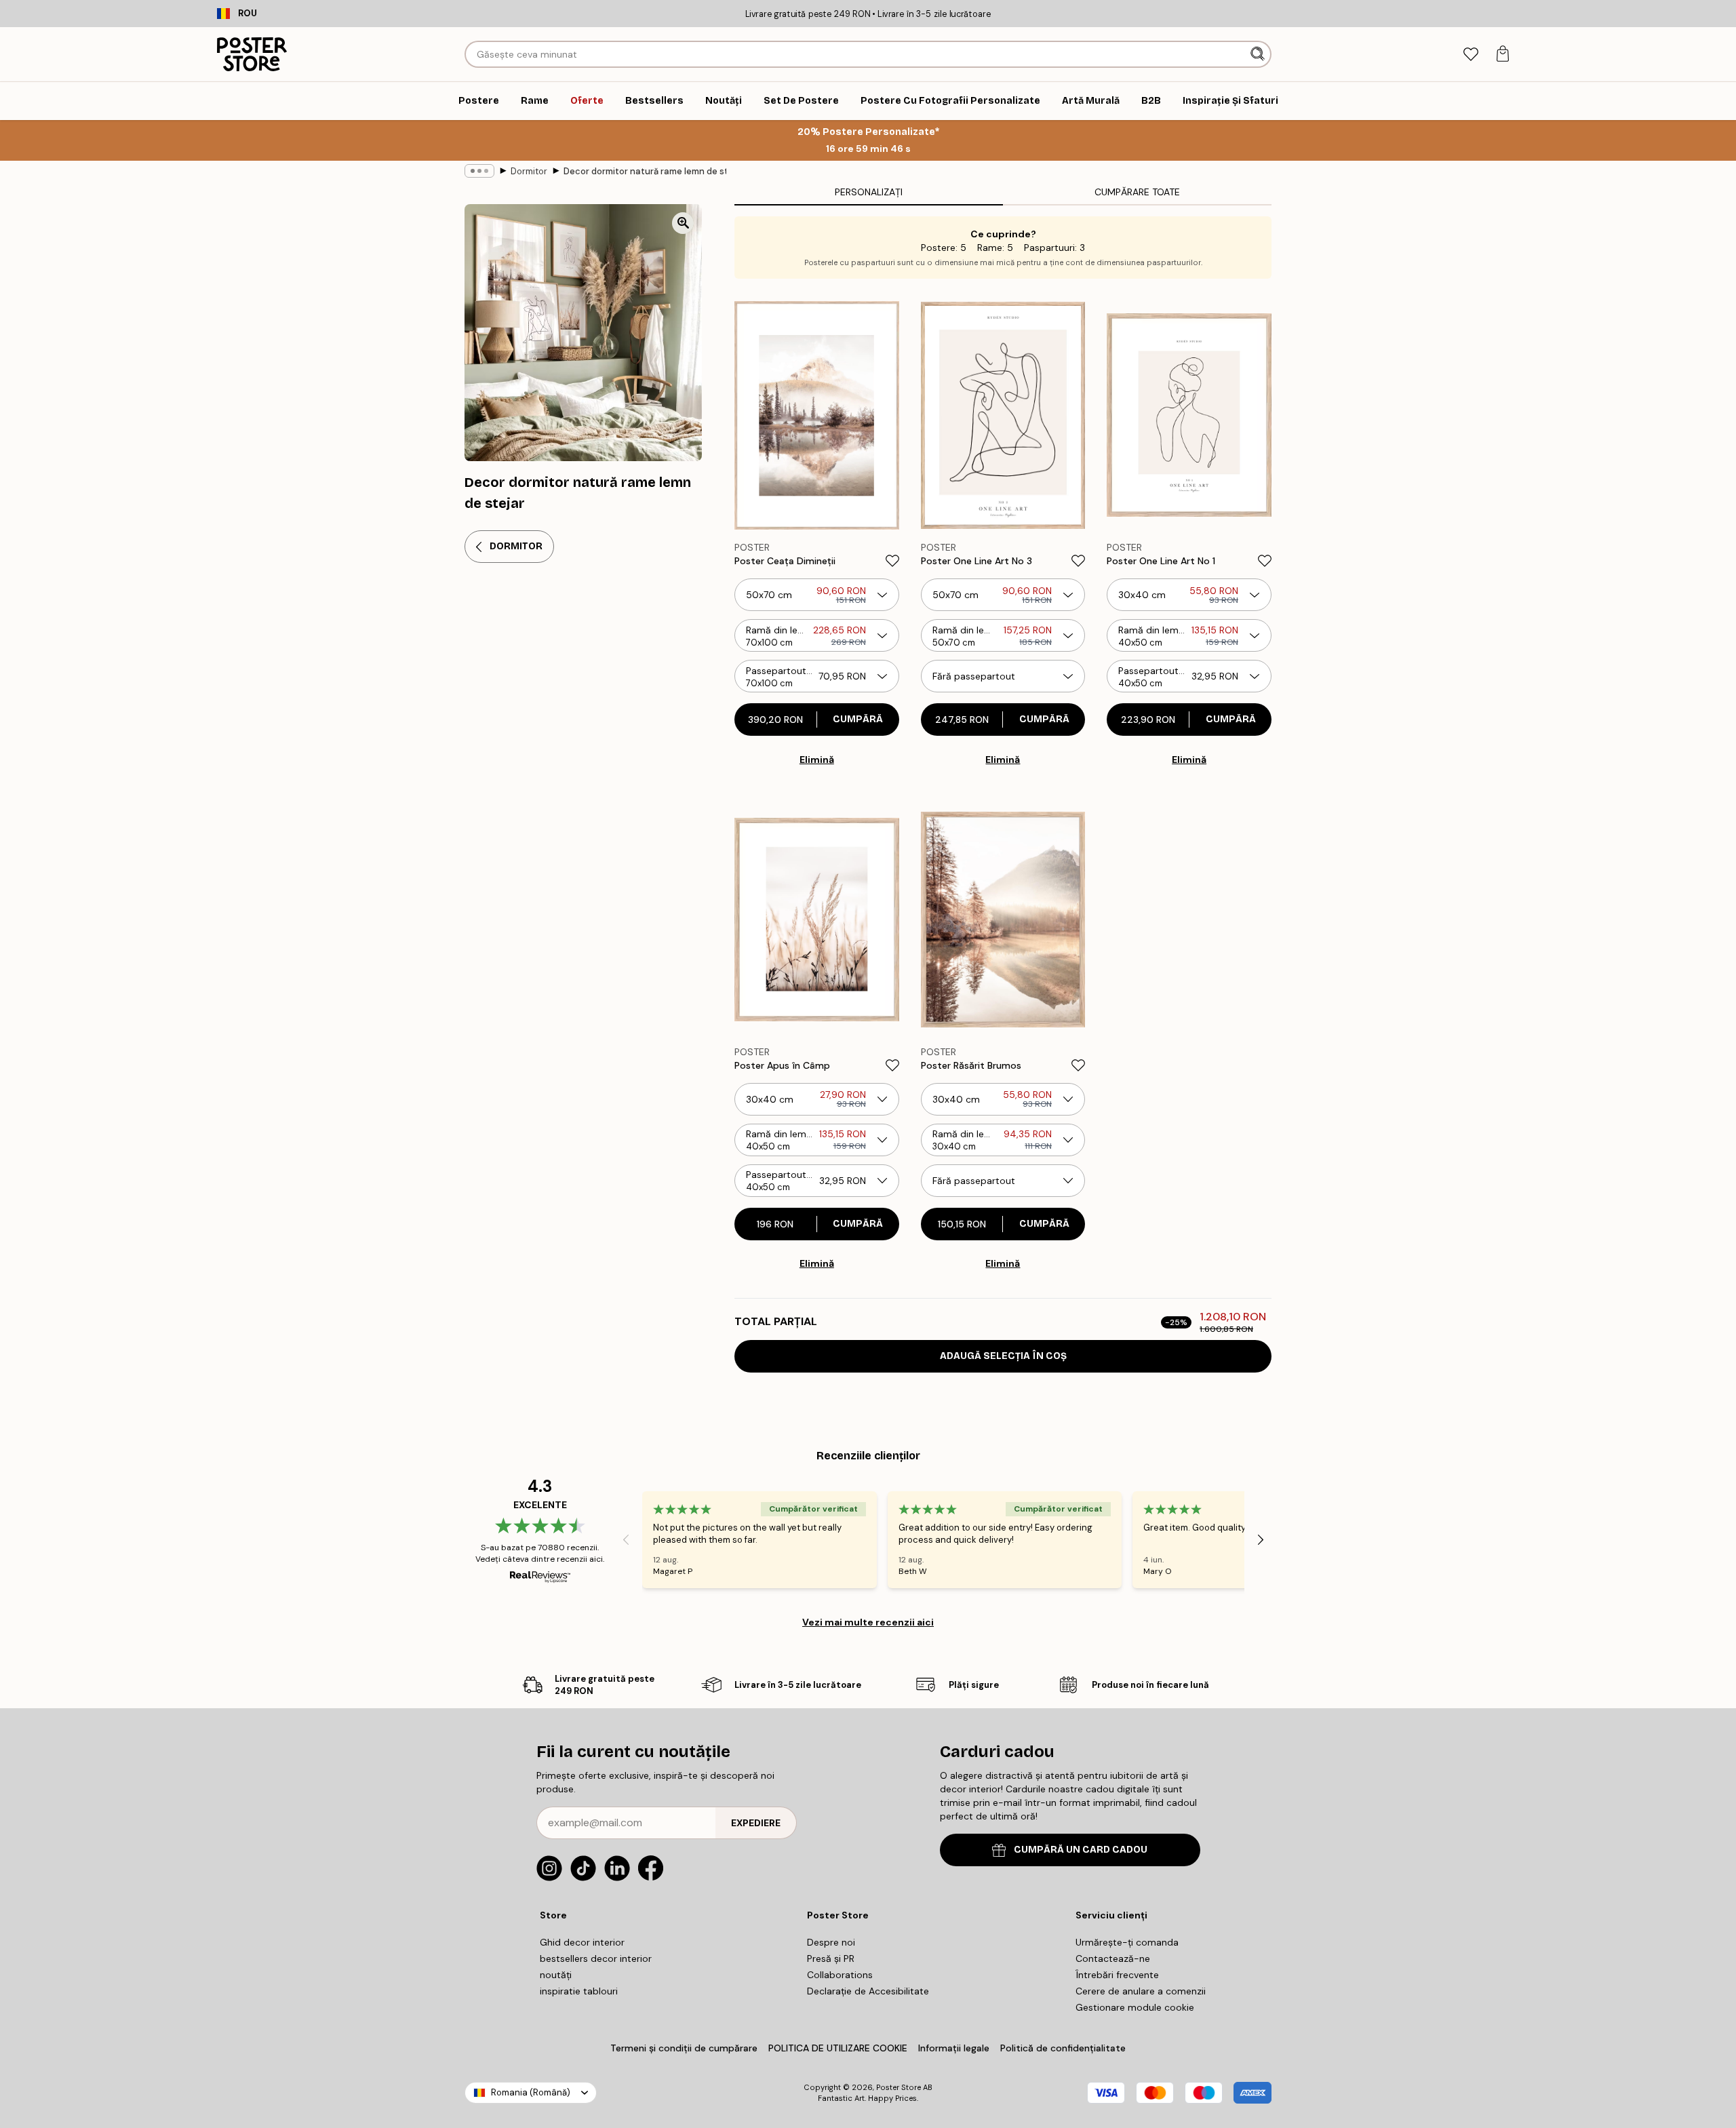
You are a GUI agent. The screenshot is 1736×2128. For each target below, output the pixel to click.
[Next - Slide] (1261, 1540)
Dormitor (529, 171)
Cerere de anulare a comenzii (1141, 1991)
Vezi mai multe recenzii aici (868, 1622)
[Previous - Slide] (626, 1540)
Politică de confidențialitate (1063, 2048)
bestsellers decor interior (596, 1958)
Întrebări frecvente (1117, 1975)
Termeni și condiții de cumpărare (684, 2048)
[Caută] (1259, 54)
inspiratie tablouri (579, 1991)
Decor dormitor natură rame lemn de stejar (645, 171)
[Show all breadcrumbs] (479, 171)
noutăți (556, 1975)
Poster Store (899, 2087)
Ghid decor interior (582, 1942)
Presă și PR (831, 1958)
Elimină (817, 760)
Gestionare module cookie (1135, 2007)
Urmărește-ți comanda (1127, 1942)
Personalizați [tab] (869, 192)
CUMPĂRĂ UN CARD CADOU (1081, 1850)
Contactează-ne (1113, 1958)
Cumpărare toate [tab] (1137, 192)
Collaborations (840, 1975)
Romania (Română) (531, 2092)
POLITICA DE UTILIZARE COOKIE (838, 2048)
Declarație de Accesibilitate (868, 1991)
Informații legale (954, 2048)
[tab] (1471, 55)
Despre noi (831, 1942)
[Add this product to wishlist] (892, 561)
